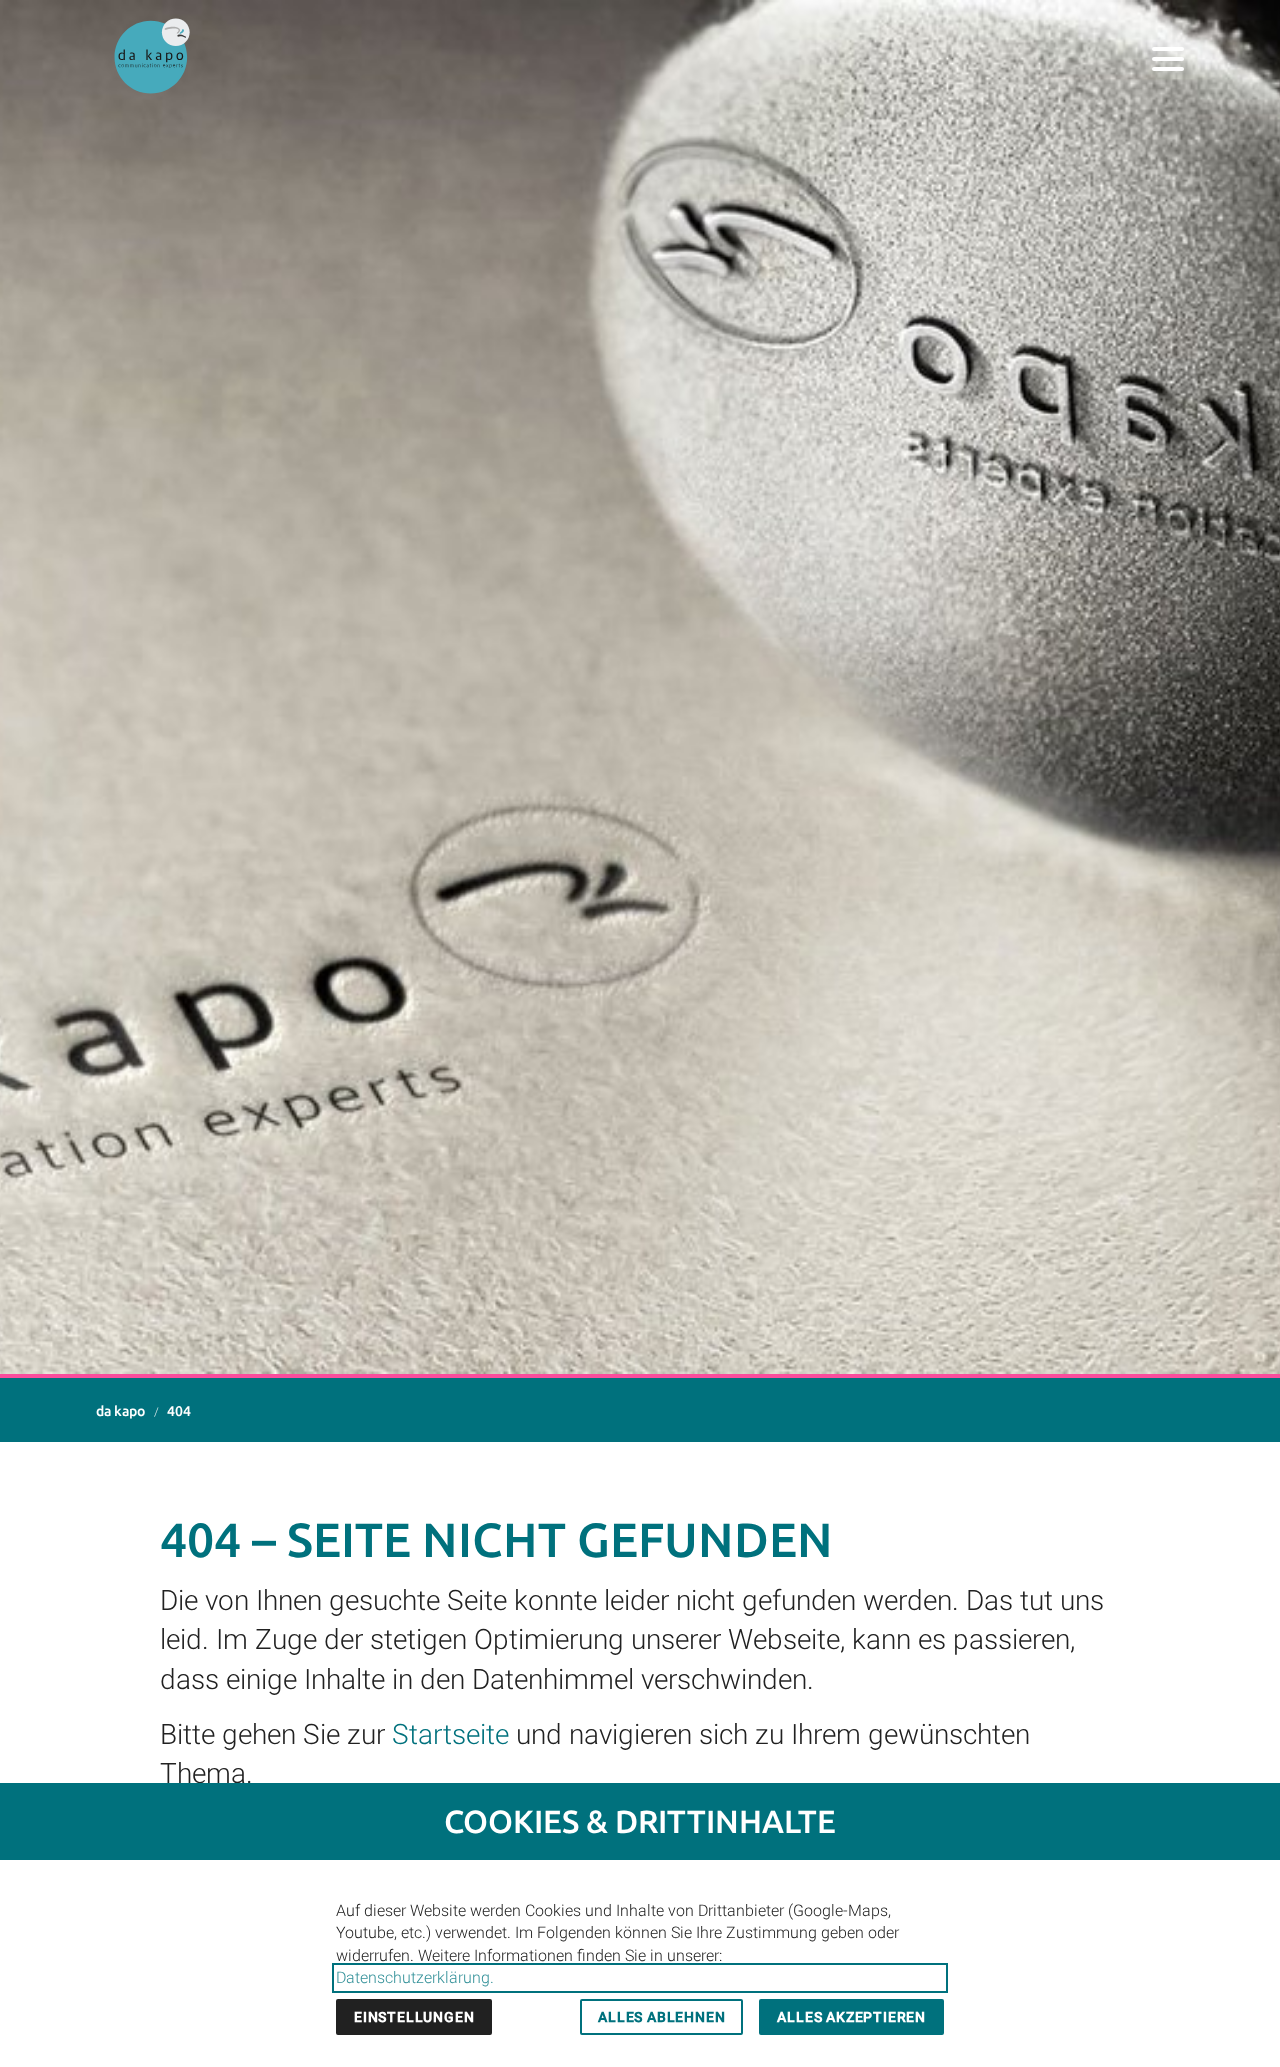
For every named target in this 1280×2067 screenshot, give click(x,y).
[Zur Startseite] (152, 56)
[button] (1168, 59)
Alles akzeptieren (851, 2017)
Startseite (450, 1734)
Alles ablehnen (661, 2017)
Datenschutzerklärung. (415, 1977)
